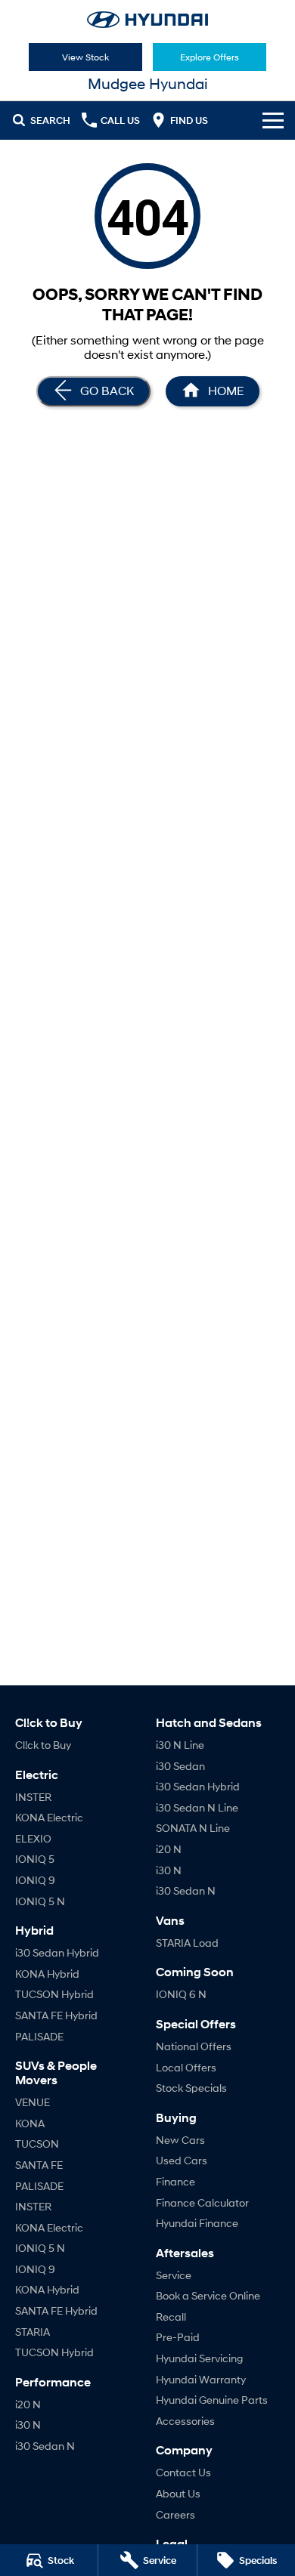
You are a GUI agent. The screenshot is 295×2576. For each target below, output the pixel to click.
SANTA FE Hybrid (56, 2015)
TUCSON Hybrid (54, 1994)
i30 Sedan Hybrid (57, 1952)
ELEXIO (33, 1838)
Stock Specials (191, 2088)
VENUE (33, 2102)
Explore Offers (210, 57)
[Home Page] (147, 20)
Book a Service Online (208, 2295)
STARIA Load (187, 1943)
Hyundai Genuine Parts (212, 2400)
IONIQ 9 (35, 1880)
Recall (171, 2317)
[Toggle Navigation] (273, 120)
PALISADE (39, 2036)
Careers (175, 2514)
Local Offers (186, 2067)
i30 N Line (180, 1745)
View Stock (85, 57)
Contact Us (183, 2472)
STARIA (33, 2332)
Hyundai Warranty (201, 2379)
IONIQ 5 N (40, 1901)
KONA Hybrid (47, 1974)
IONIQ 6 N (181, 1994)
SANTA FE (39, 2165)
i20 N (28, 2404)
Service (174, 2275)
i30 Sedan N (45, 2446)
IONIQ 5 (35, 1859)
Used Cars (182, 2160)
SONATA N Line (193, 1828)
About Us (178, 2493)
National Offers (194, 2046)
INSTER (33, 1797)
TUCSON (37, 2144)
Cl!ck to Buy (43, 1745)
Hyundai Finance (197, 2223)
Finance (175, 2181)
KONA (30, 2123)
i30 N (28, 2425)
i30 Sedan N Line (197, 1807)
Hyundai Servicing (199, 2358)
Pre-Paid (178, 2337)
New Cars (180, 2140)
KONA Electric (49, 1817)
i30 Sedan (180, 1766)
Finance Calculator (202, 2202)
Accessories (185, 2421)
